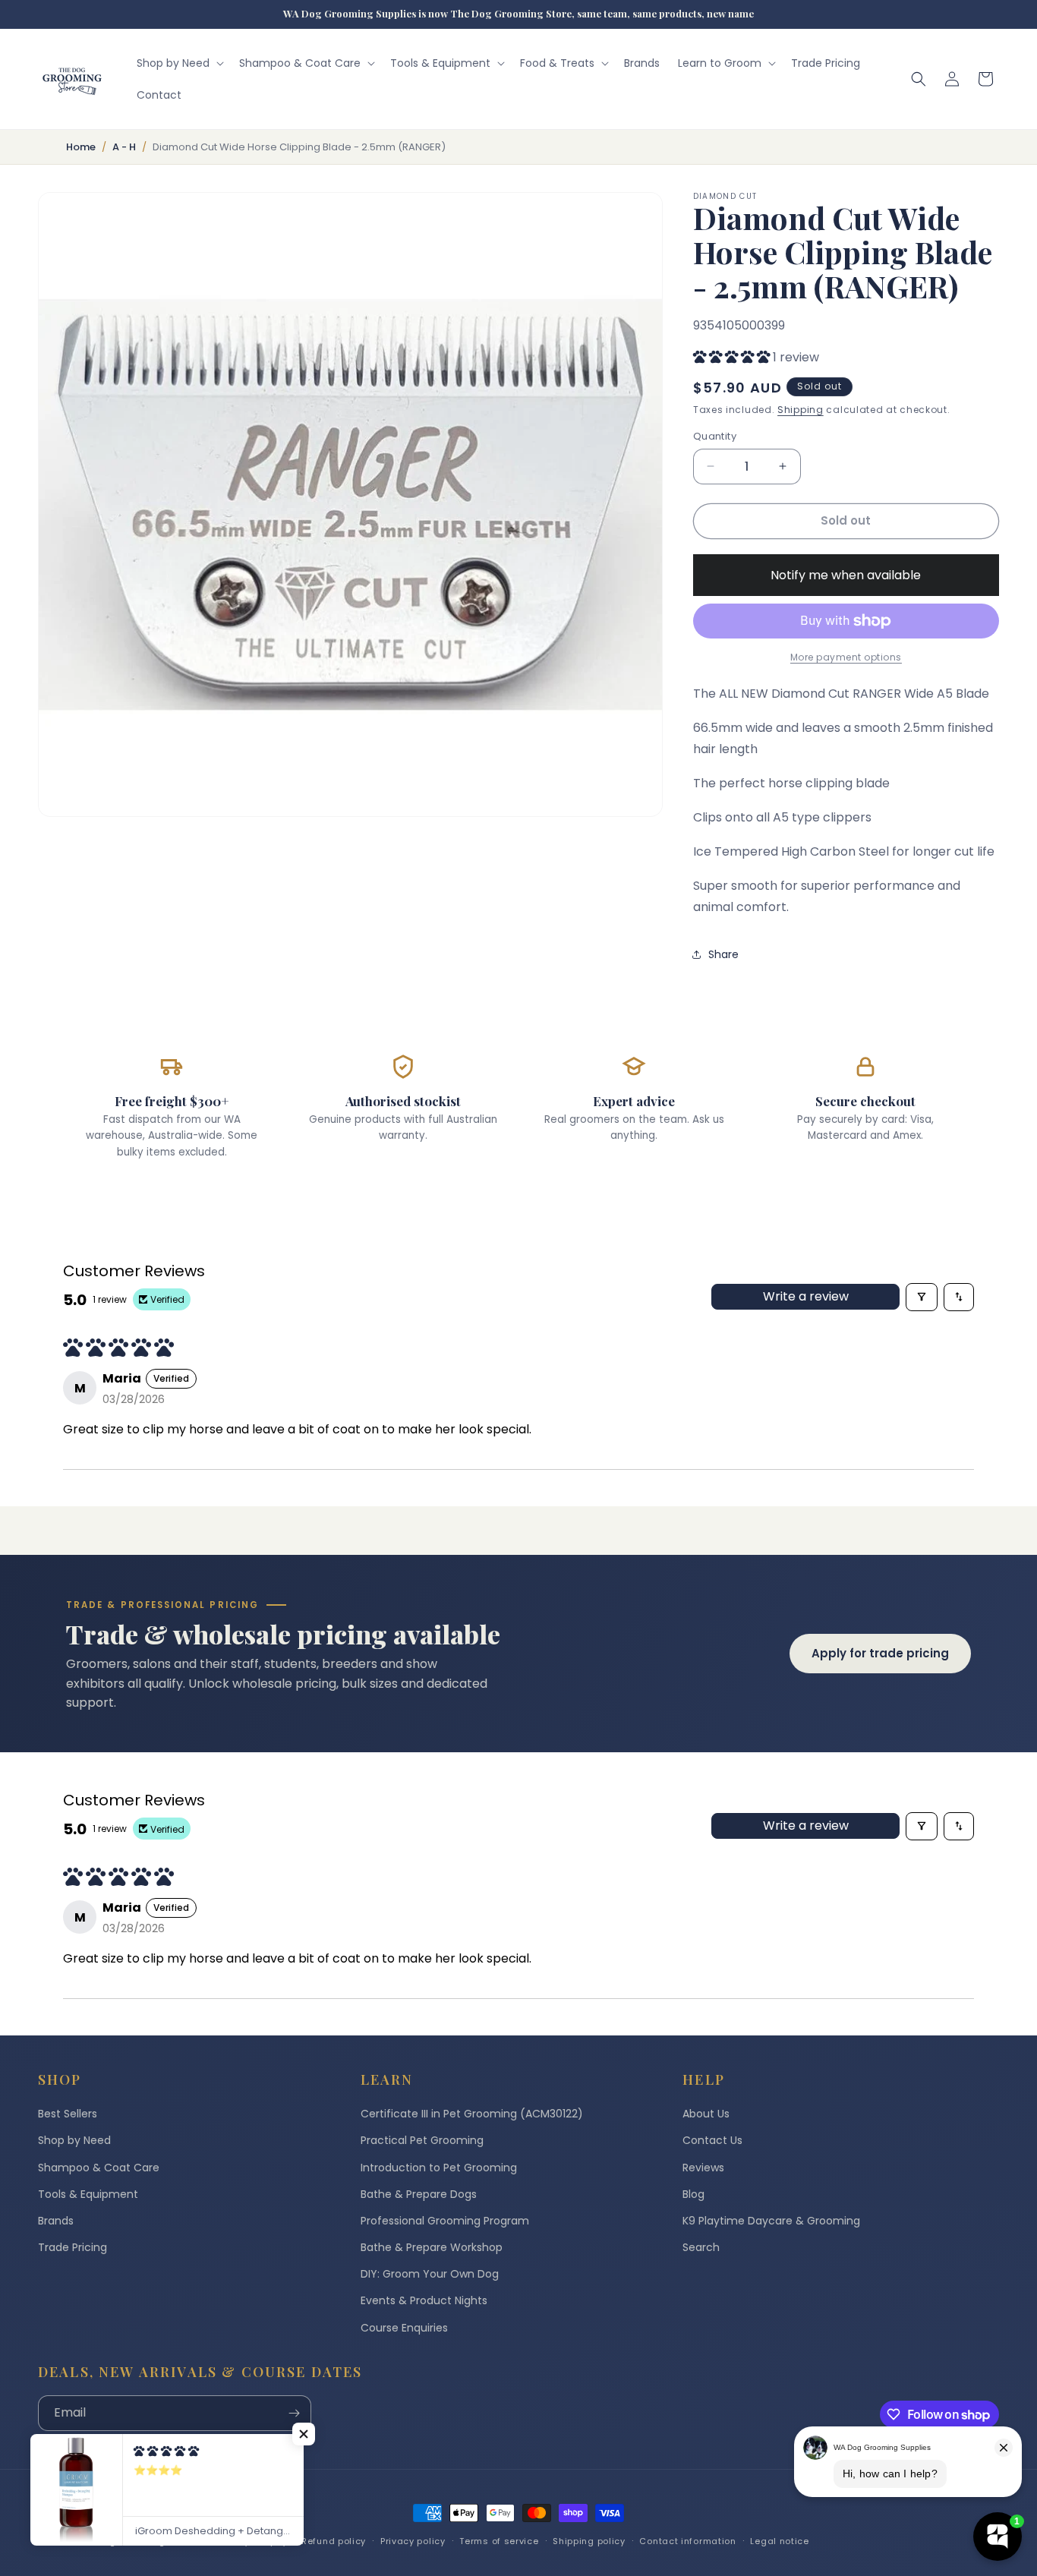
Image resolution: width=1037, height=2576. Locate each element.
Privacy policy (413, 2541)
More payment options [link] (846, 657)
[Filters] (922, 1297)
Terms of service (499, 2541)
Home (81, 147)
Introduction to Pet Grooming (439, 2168)
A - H (124, 147)
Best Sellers (68, 2114)
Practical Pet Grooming (422, 2140)
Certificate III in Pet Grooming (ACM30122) (472, 2114)
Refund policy (334, 2541)
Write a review (806, 1296)
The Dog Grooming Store (136, 2541)
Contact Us (712, 2140)
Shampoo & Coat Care (99, 2168)
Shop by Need (74, 2140)
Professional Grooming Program (445, 2221)
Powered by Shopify (242, 2541)
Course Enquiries (404, 2328)
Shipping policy (589, 2541)
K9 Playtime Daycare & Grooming (771, 2221)
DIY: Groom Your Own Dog (430, 2274)
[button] (179, 63)
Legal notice (779, 2541)
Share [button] (723, 954)
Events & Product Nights (424, 2300)
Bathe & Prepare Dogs (419, 2194)
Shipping (801, 410)
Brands (56, 2221)
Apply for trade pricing (880, 1653)
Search (701, 2247)
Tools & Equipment (88, 2194)
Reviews (703, 2168)
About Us (706, 2114)
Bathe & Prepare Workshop (432, 2247)
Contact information (687, 2541)
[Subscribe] (294, 2413)
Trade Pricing (72, 2247)
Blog (693, 2194)
